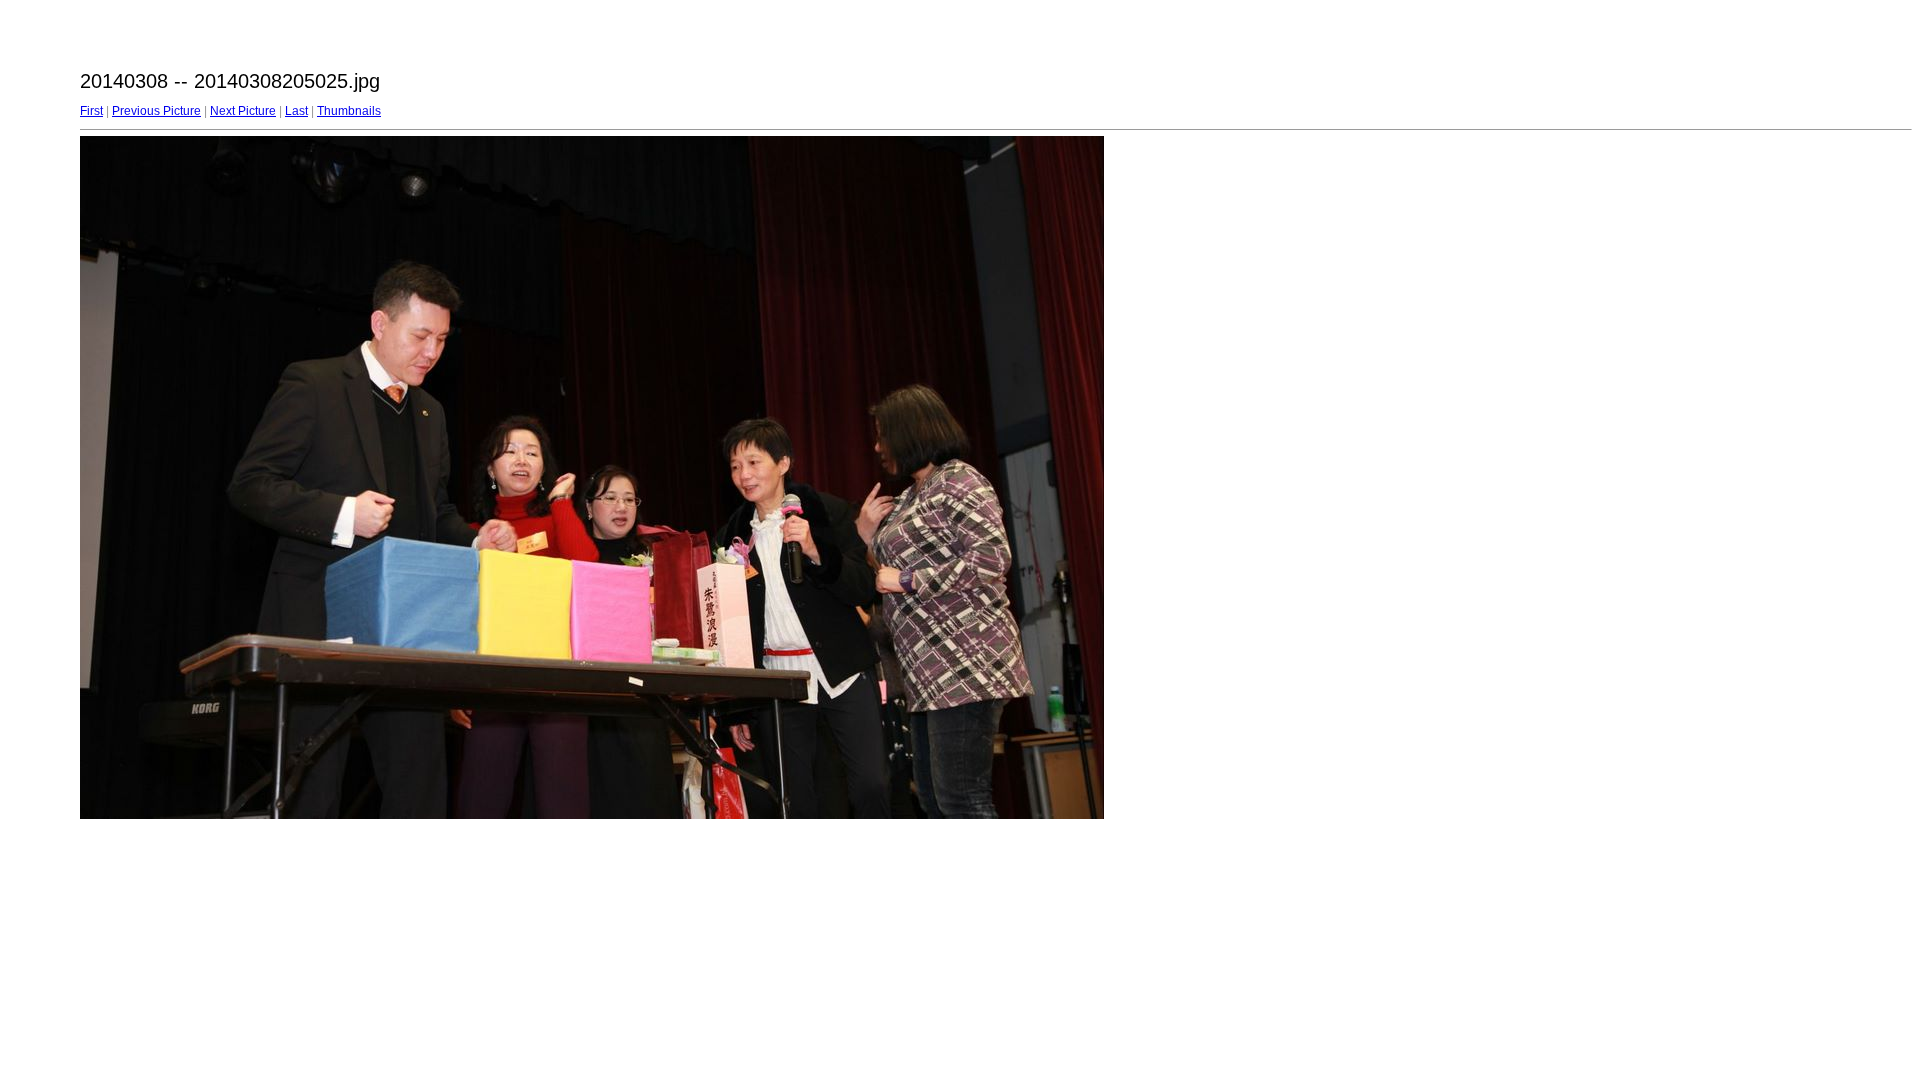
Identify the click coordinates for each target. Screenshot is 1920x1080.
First (91, 111)
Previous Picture (156, 111)
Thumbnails (349, 111)
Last (296, 111)
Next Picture (243, 111)
